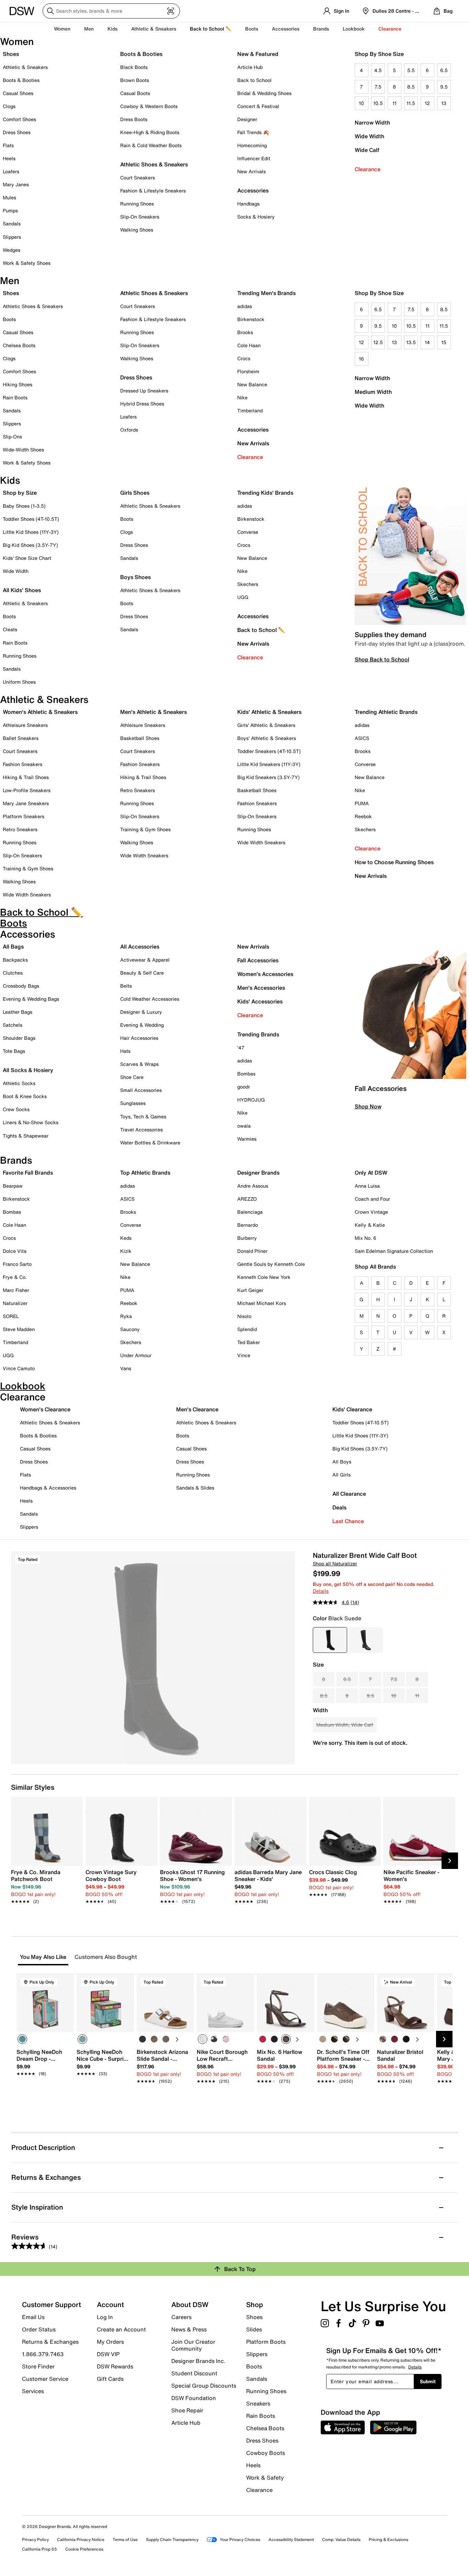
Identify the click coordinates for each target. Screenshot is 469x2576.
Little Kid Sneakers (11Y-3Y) (269, 764)
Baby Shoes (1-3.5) (24, 506)
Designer (247, 119)
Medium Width (373, 392)
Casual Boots (135, 93)
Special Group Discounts (204, 2386)
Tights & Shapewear (26, 1136)
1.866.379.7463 (43, 2354)
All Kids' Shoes (22, 590)
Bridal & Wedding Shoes (264, 93)
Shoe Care (132, 1077)
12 (427, 103)
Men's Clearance (197, 1409)
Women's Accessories (265, 974)
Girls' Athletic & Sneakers (266, 725)
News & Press (189, 2329)
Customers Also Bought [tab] (106, 1957)
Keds (126, 1238)
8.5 (411, 87)
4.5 (378, 70)
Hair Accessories (139, 1038)
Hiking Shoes (18, 384)
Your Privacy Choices (240, 2539)
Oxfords (129, 430)
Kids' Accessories (260, 1001)
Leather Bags (18, 1012)
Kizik (126, 1251)
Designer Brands (258, 1173)
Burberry (247, 1238)
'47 (241, 1048)
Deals (339, 1507)
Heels (9, 158)
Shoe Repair (187, 2410)
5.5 (411, 70)
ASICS (362, 738)
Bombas (246, 1074)
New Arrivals (251, 171)
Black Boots (134, 67)
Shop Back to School (382, 659)
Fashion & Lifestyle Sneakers (153, 191)
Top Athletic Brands (145, 1173)
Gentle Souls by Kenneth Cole (271, 1264)
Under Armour (136, 1355)
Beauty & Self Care (142, 973)
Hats (125, 1051)
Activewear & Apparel (145, 960)
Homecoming (252, 145)
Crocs (244, 358)
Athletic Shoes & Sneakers (154, 164)
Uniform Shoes (19, 682)
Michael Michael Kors (262, 1303)
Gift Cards (110, 2378)
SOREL (11, 1316)
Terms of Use (125, 2539)
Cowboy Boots (266, 2453)
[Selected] (22, 2039)
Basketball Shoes (140, 738)
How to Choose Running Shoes (394, 862)
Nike (242, 397)
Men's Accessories (261, 988)
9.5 (444, 87)
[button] (66, 1982)
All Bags (13, 946)
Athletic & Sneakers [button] (154, 29)
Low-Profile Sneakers (27, 790)
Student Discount (194, 2373)
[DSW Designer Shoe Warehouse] (22, 10)
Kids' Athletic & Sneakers (269, 712)
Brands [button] (321, 29)
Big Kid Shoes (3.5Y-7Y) (30, 545)
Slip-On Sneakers (140, 217)
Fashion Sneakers (22, 764)
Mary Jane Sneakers (26, 803)
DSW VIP (108, 2354)
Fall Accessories (258, 960)
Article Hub (250, 67)
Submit (428, 2381)
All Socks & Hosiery (28, 1070)
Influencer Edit (254, 158)
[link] (45, 1883)
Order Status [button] (39, 2329)
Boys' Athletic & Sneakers (267, 738)
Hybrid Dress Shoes (142, 404)
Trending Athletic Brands (386, 712)
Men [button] (89, 29)
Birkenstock (251, 319)
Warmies (247, 1139)
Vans (126, 1368)
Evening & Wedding (142, 1025)
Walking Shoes (137, 230)
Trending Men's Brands (266, 293)
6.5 (444, 70)
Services (33, 2391)
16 (361, 359)
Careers (181, 2317)
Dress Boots (134, 119)
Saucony (130, 1329)
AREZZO (247, 1199)
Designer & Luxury (141, 1012)
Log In (105, 2317)
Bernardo (248, 1225)
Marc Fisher (16, 1290)
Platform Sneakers (24, 816)
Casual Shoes (18, 93)
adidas (245, 306)
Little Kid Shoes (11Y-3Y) (31, 532)
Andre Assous (253, 1186)
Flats (8, 145)
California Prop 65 (39, 2549)
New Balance (252, 384)
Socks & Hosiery (256, 217)
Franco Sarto (17, 1264)
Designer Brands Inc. (198, 2361)
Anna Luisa (367, 1186)
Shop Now (368, 1106)
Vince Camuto (19, 1368)
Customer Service (45, 2379)
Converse (248, 532)
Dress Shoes (17, 132)
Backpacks (15, 960)
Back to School (254, 80)
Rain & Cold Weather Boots (151, 145)
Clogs (9, 106)
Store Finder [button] (38, 2366)
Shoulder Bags (19, 1038)
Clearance (368, 169)
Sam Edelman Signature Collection (394, 1251)
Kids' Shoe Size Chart (27, 558)
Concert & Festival (258, 106)
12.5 (378, 342)
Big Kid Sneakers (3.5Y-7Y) (268, 777)
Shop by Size (20, 493)
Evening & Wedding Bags (31, 999)
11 (394, 103)
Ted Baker (249, 1342)
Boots (252, 29)
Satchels (13, 1025)
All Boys (342, 1462)
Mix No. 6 (365, 1238)
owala (244, 1126)
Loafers (11, 171)
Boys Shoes (135, 577)
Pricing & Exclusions (388, 2539)
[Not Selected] (142, 2039)
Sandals (12, 224)
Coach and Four (372, 1199)
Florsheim (248, 371)
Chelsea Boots (19, 345)
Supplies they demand (391, 634)
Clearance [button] (390, 29)
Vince (244, 1355)
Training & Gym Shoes (28, 868)
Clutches (13, 973)
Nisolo (244, 1316)
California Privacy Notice (81, 2539)
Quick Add (45, 2093)
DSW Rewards (115, 2366)
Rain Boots (15, 397)
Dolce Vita (15, 1251)
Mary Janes (16, 184)
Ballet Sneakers (21, 738)
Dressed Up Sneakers (144, 391)
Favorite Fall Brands (28, 1173)
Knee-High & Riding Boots (150, 132)
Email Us (33, 2317)
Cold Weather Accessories (150, 999)
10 (361, 103)
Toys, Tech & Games (143, 1116)
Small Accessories (141, 1090)
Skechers (248, 584)
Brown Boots (135, 80)
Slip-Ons (12, 437)
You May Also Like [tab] (43, 1957)
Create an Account (121, 2329)
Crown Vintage (371, 1212)
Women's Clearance (45, 1409)
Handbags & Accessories (48, 1488)
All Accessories (140, 946)
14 (427, 342)
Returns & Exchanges (50, 2342)
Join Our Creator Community (193, 2345)
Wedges (12, 250)
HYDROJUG (251, 1100)
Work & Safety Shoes (27, 263)
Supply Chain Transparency (172, 2539)
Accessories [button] (286, 29)
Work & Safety (265, 2478)
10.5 (378, 103)
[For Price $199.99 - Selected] (330, 1640)
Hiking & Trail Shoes (26, 777)
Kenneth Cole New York (264, 1277)
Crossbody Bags (21, 986)
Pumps (10, 210)
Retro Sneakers (20, 829)
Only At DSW (371, 1173)
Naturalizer (15, 1303)
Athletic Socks (19, 1083)
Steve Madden (19, 1329)
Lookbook (354, 29)
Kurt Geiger (250, 1290)
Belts (126, 986)
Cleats (10, 629)
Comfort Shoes (19, 119)
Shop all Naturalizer (335, 1563)
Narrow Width (372, 122)
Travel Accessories (141, 1130)
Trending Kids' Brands (265, 493)
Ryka (126, 1316)
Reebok (363, 816)
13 (444, 103)
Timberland (250, 410)
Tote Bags (14, 1051)
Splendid (247, 1329)
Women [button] (62, 29)
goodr (244, 1087)
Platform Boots (266, 2342)
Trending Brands (258, 1034)
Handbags (248, 204)
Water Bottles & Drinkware (150, 1143)
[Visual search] (171, 11)
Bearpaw (13, 1186)
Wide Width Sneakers (27, 895)
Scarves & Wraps (139, 1064)
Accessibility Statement (291, 2539)
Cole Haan (249, 345)
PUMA (362, 803)
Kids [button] (112, 29)
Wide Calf (367, 150)
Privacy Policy (35, 2539)
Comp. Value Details (341, 2539)
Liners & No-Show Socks (31, 1122)
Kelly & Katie (370, 1225)
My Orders (110, 2342)
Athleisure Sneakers (25, 725)
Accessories (253, 430)
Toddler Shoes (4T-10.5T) (31, 519)
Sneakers (258, 2403)
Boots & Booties (21, 80)
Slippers (12, 237)
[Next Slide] (450, 1861)
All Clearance (349, 1494)
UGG (243, 597)
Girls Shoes (135, 493)
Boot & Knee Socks (25, 1096)
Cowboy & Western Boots (149, 106)
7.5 (378, 87)
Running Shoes (137, 204)
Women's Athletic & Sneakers (40, 712)
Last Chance (348, 1521)
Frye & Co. (15, 1277)
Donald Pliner (252, 1251)
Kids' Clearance (352, 1409)
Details (321, 1591)
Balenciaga (250, 1212)
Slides (254, 2329)
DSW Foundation (194, 2398)
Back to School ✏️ (211, 29)
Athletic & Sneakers (25, 67)
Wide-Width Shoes (23, 450)
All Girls (341, 1475)
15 (444, 342)
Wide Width (369, 136)
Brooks (245, 332)
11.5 (411, 103)
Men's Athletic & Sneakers (153, 712)
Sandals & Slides (195, 1488)
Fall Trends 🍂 (253, 132)
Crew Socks (16, 1109)
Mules (9, 197)
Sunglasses (133, 1103)
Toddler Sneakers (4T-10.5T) (269, 751)
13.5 (411, 342)
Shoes (11, 54)
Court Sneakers (138, 178)
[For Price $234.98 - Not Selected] (366, 1640)
